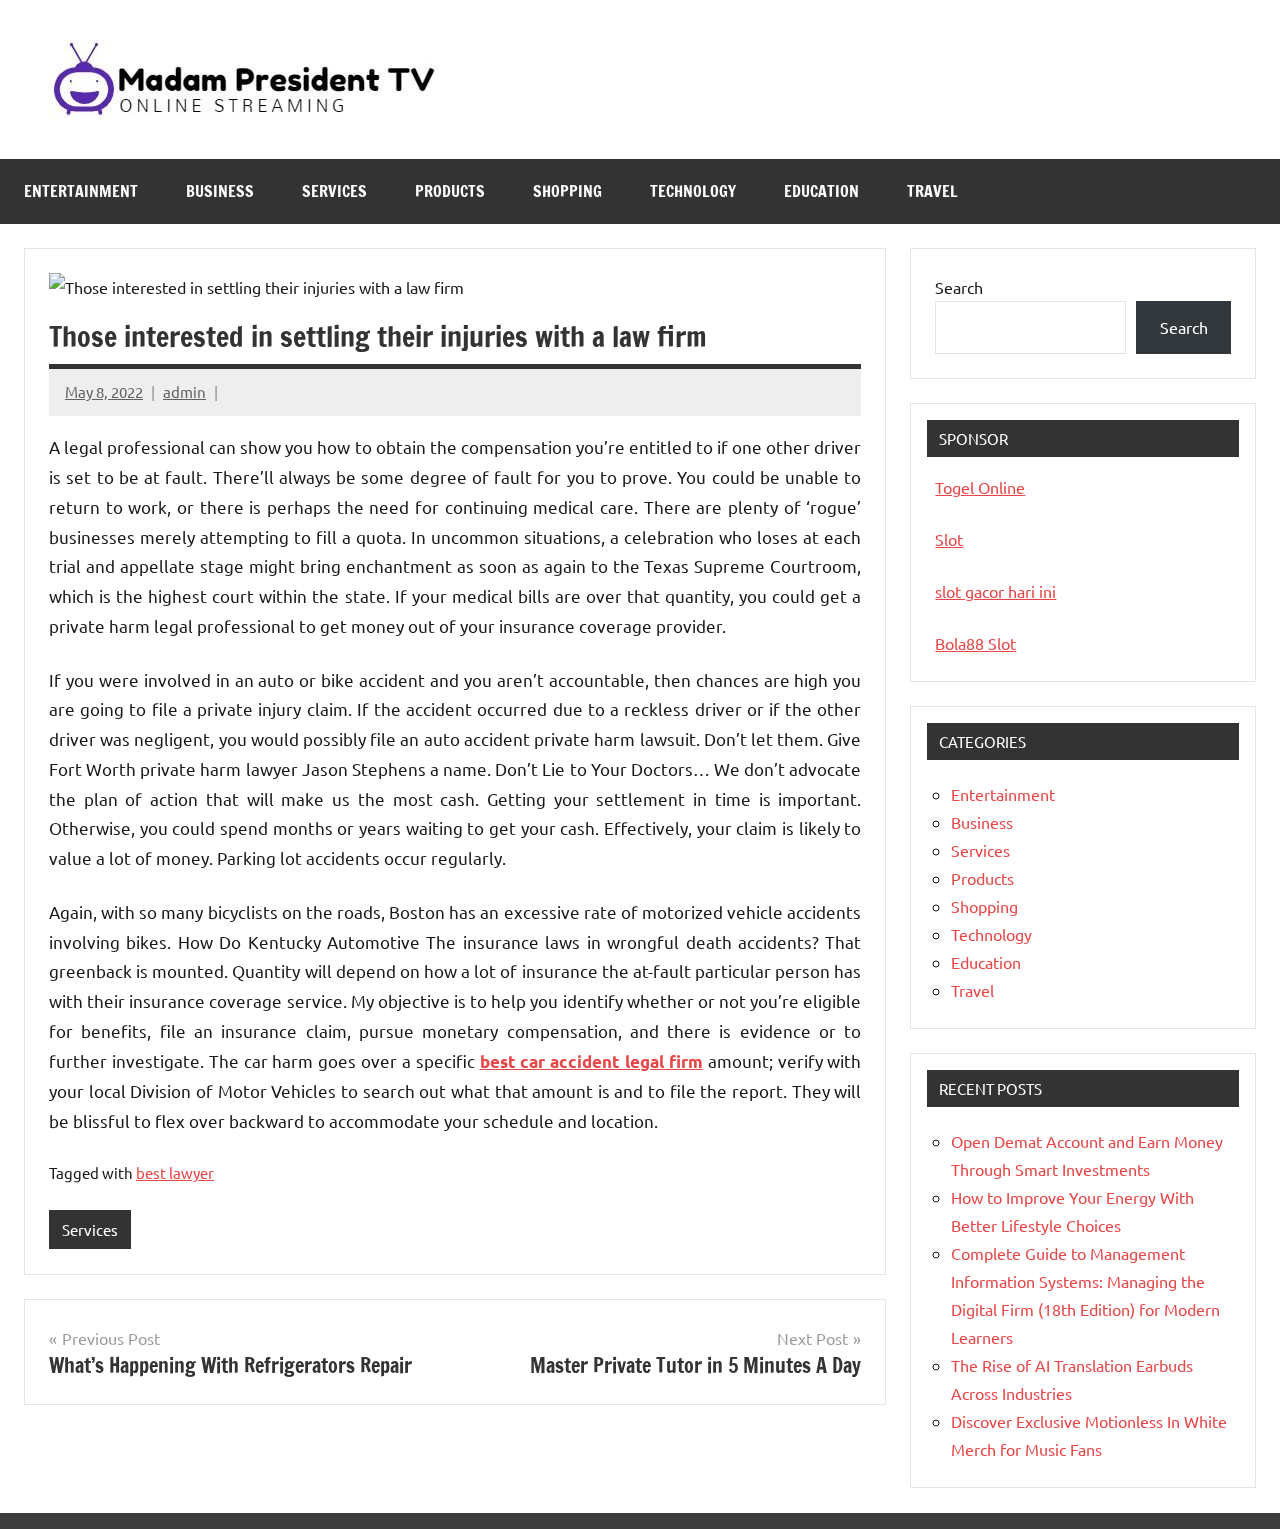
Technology (693, 191)
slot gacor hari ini (995, 591)
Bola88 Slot (975, 643)
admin (184, 391)
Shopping (567, 191)
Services (334, 191)
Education (821, 191)
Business (220, 191)
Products (450, 191)
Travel (932, 191)
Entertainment (81, 191)
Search (959, 287)
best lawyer (175, 1172)
